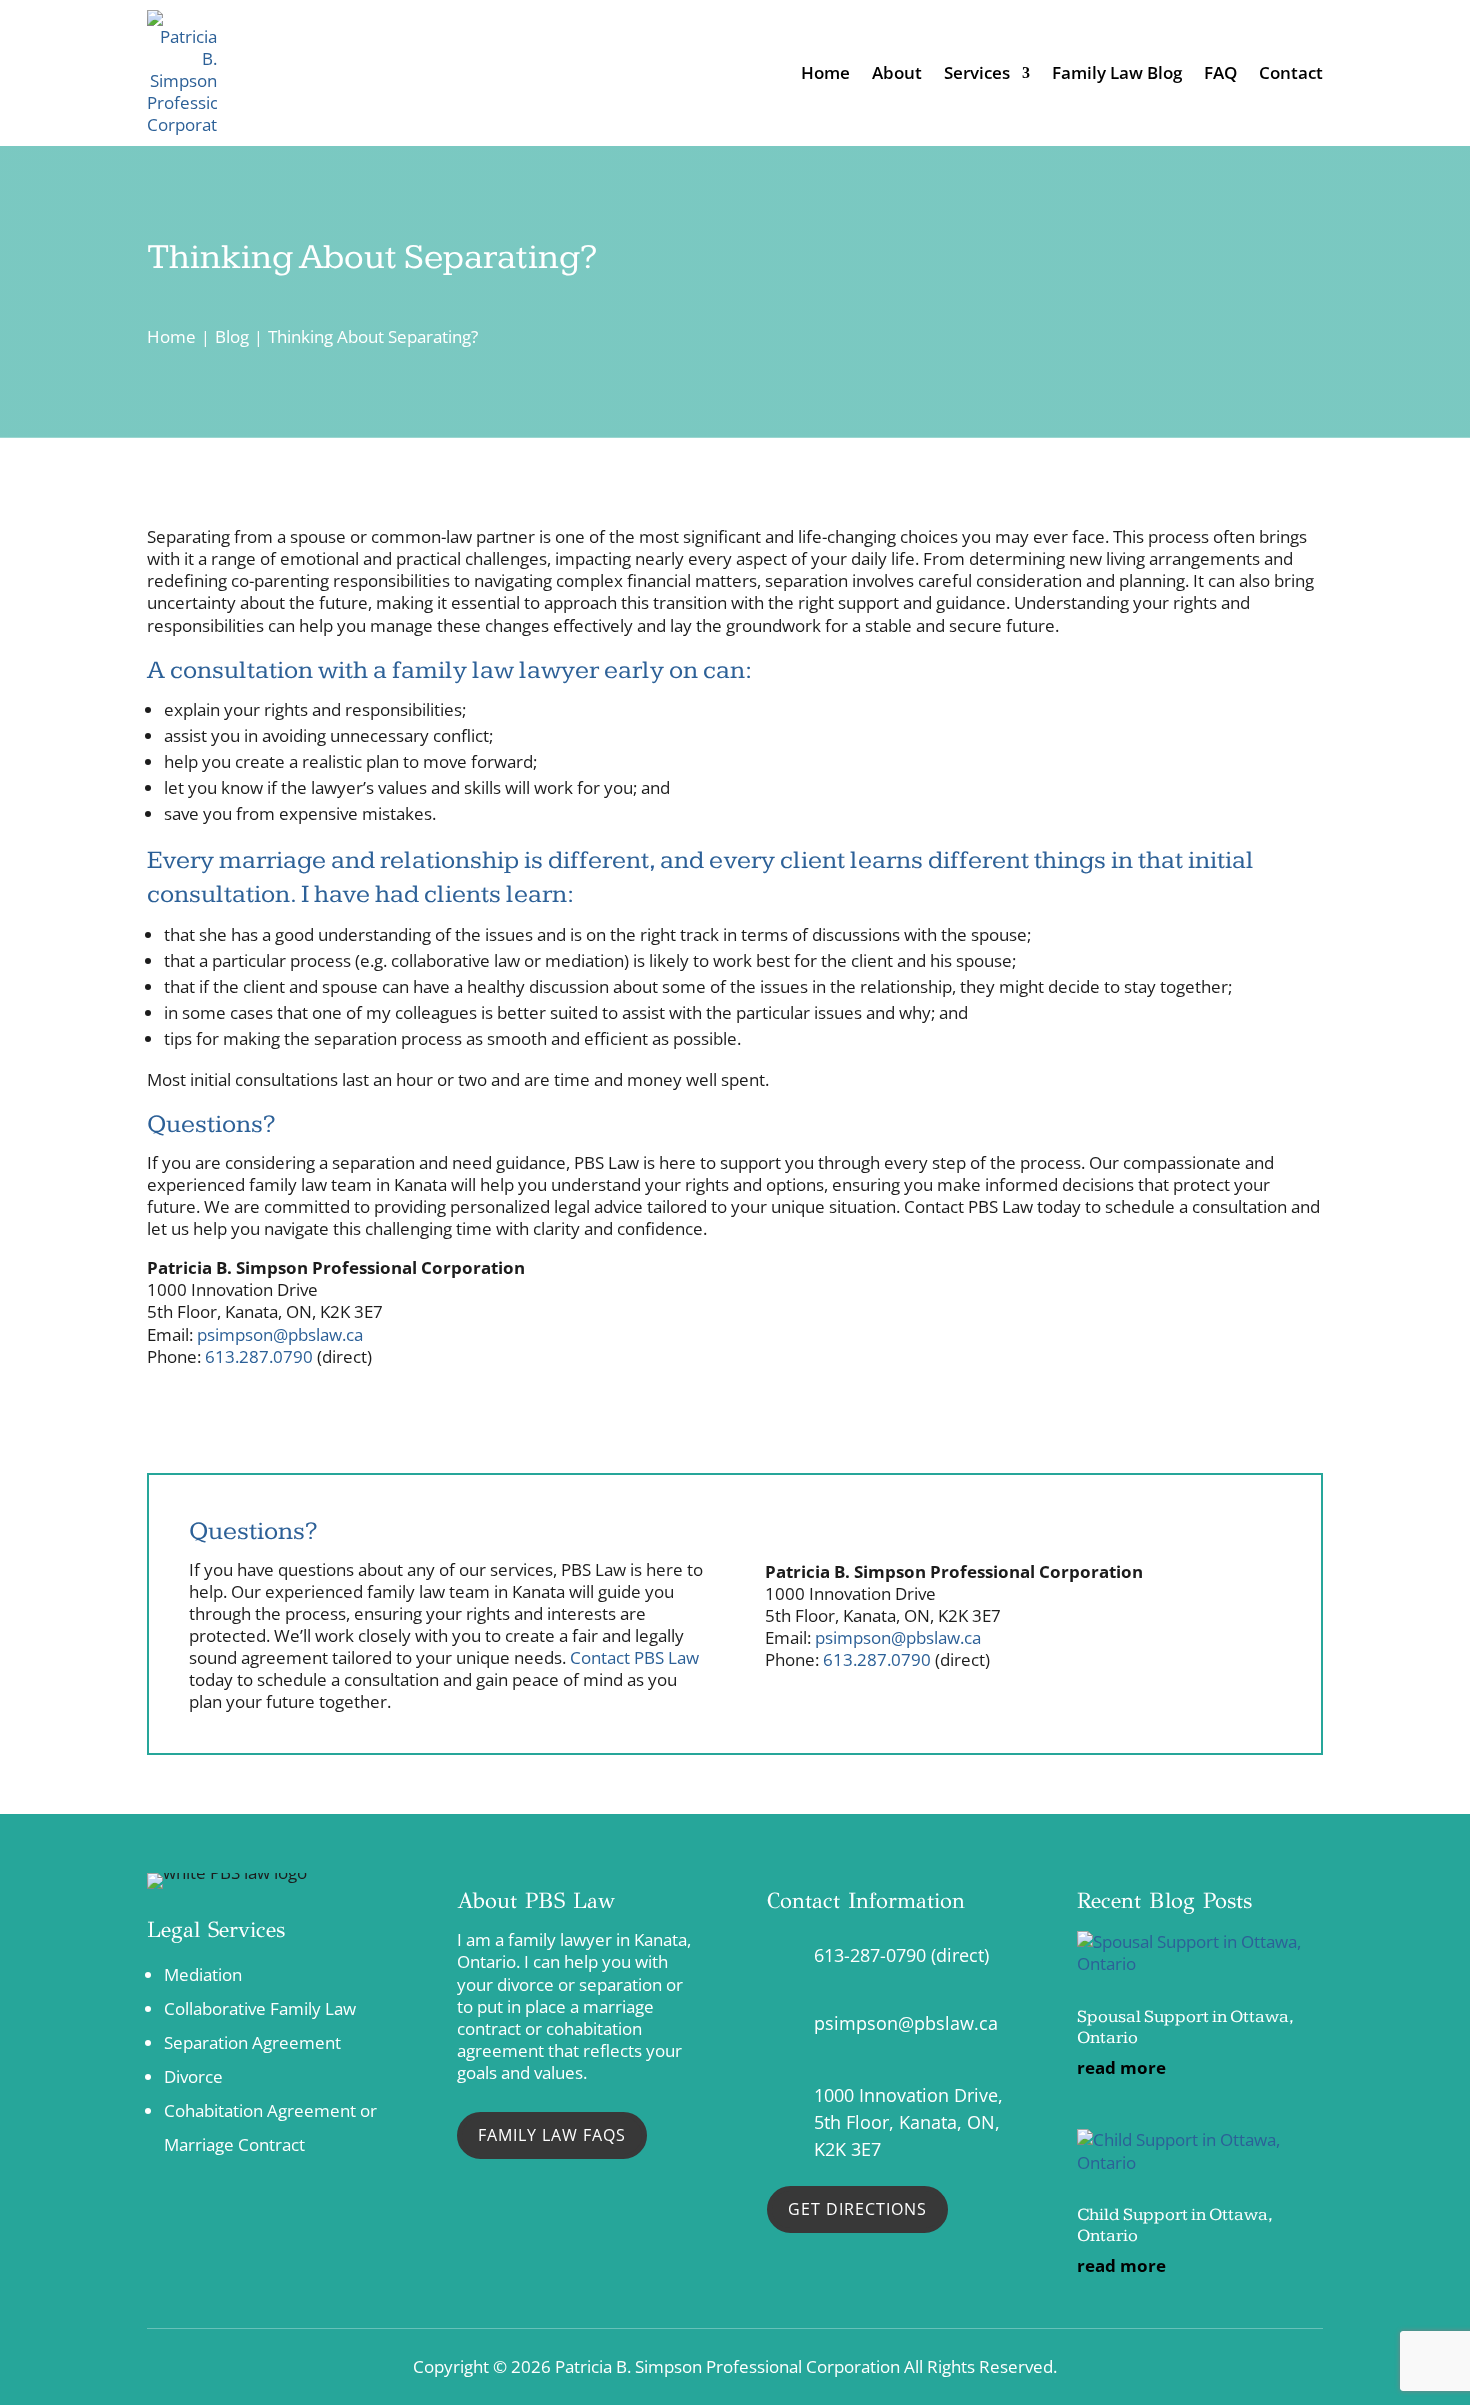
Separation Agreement (252, 2042)
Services (977, 72)
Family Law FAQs (552, 2135)
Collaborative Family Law (260, 2008)
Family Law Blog (1117, 72)
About (897, 72)
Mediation (203, 1974)
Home (825, 72)
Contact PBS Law (634, 1657)
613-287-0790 (870, 1955)
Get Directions (857, 2209)
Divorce (193, 2076)
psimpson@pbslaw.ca (280, 1334)
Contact (1291, 72)
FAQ (1220, 72)
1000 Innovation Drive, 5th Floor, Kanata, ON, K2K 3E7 (908, 2122)
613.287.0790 (259, 1356)
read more (1121, 2068)
